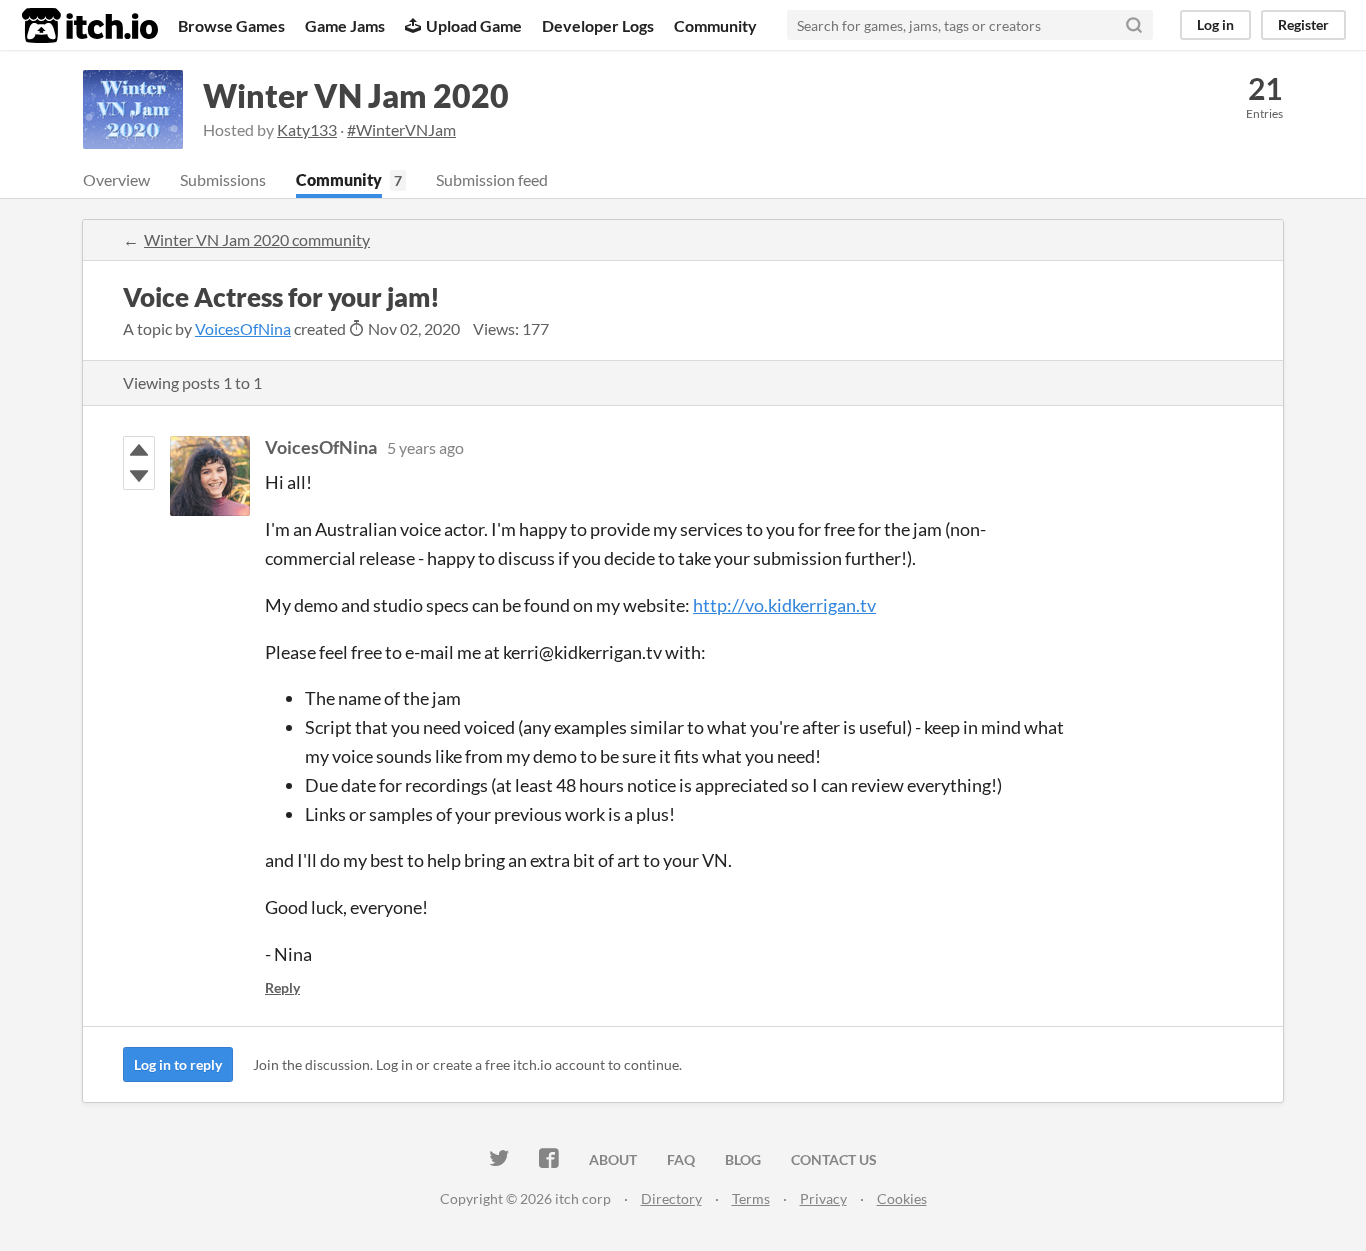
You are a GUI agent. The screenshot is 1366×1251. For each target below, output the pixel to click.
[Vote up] (139, 450)
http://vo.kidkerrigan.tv (784, 605)
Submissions (223, 179)
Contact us (834, 1159)
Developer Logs (598, 25)
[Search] (1134, 25)
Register (1303, 24)
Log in (1215, 24)
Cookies (902, 1198)
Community (715, 25)
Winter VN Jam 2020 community (257, 239)
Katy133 (307, 129)
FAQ (681, 1159)
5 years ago (425, 447)
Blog (743, 1159)
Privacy (823, 1198)
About (613, 1159)
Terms (751, 1198)
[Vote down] (139, 476)
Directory (671, 1198)
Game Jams (345, 25)
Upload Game (474, 25)
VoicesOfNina (243, 328)
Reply (282, 987)
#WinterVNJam (401, 129)
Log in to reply (178, 1064)
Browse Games (231, 25)
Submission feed (492, 179)
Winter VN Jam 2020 (356, 95)
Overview (116, 179)
